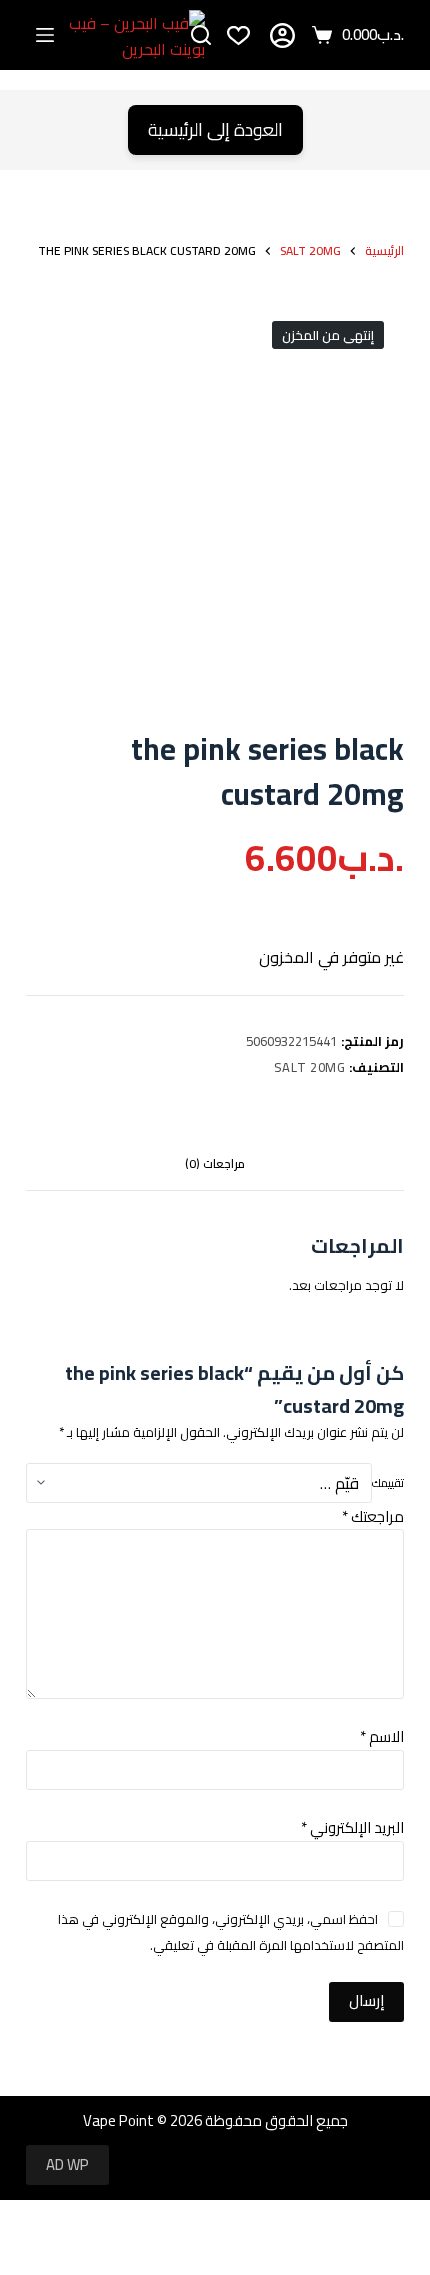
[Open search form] (201, 35)
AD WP (67, 2164)
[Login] (282, 35)
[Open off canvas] (45, 35)
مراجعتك (373, 1516)
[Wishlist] (238, 35)
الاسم (382, 1736)
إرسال (366, 2000)
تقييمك (388, 1483)
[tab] (215, 1165)
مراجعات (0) (215, 1163)
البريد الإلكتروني (352, 1827)
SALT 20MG (310, 1067)
